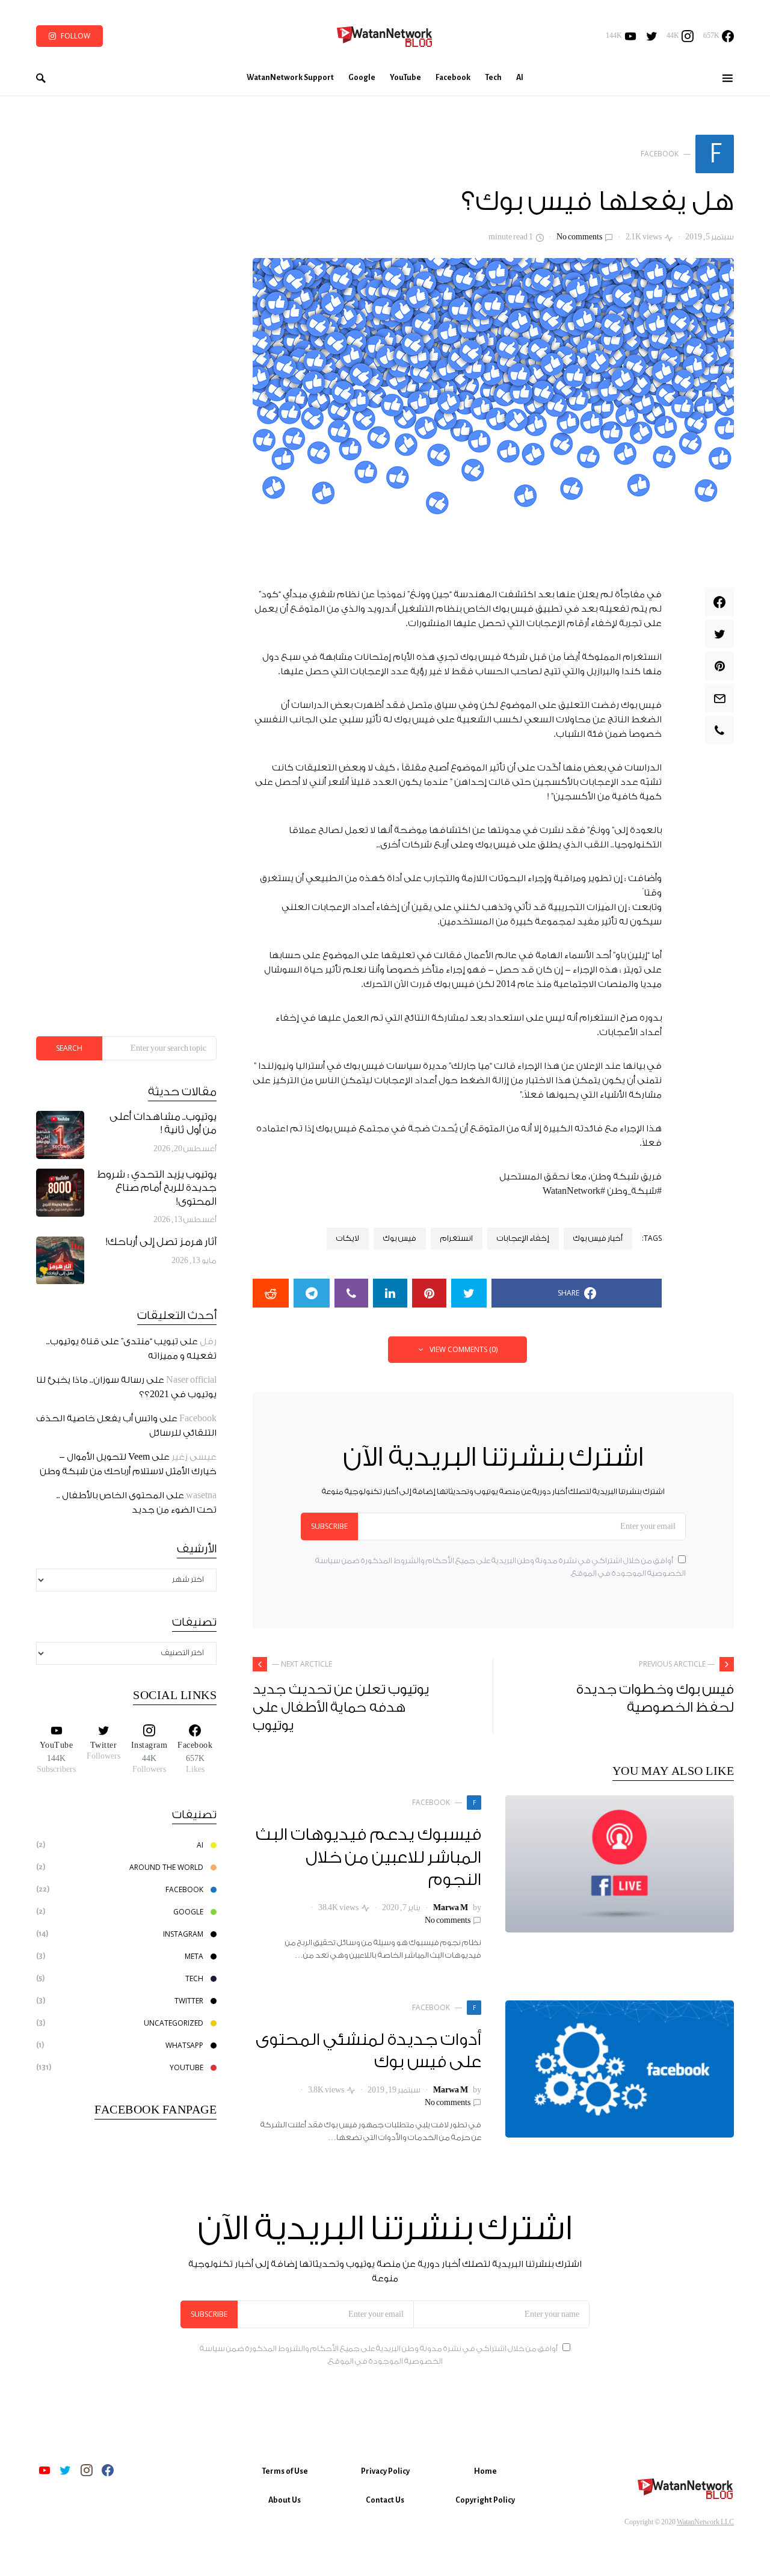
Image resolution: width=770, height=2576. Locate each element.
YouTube (186, 2067)
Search (69, 1048)
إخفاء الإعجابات (523, 1238)
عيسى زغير (194, 1458)
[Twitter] (652, 36)
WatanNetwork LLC (705, 2522)
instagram (183, 1934)
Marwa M (451, 1908)
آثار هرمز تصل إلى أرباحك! (161, 1243)
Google (188, 1912)
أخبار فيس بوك (598, 1238)
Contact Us (385, 2500)
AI (200, 1845)
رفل (208, 1342)
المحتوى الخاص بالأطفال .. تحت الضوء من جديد (137, 1503)
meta (194, 1956)
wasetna (201, 1496)
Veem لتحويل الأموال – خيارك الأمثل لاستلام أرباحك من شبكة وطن (128, 1465)
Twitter (189, 2001)
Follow (75, 36)
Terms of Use (285, 2471)
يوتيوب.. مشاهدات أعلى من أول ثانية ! (163, 1124)
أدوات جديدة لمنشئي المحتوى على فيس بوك (369, 2052)
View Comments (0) (464, 1349)
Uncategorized (174, 2023)
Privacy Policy (385, 2471)
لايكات (348, 1238)
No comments (579, 237)
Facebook (198, 1419)
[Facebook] (108, 2470)
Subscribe (329, 1526)
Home (485, 2471)
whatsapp (184, 2045)
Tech (194, 1978)
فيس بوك (400, 1238)
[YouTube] (45, 2470)
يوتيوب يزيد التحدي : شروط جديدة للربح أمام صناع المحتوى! (157, 1188)
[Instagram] (87, 2470)
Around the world (166, 1867)
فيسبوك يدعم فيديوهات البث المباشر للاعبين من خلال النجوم (369, 1858)
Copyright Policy (485, 2500)
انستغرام (457, 1238)
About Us (285, 2500)
